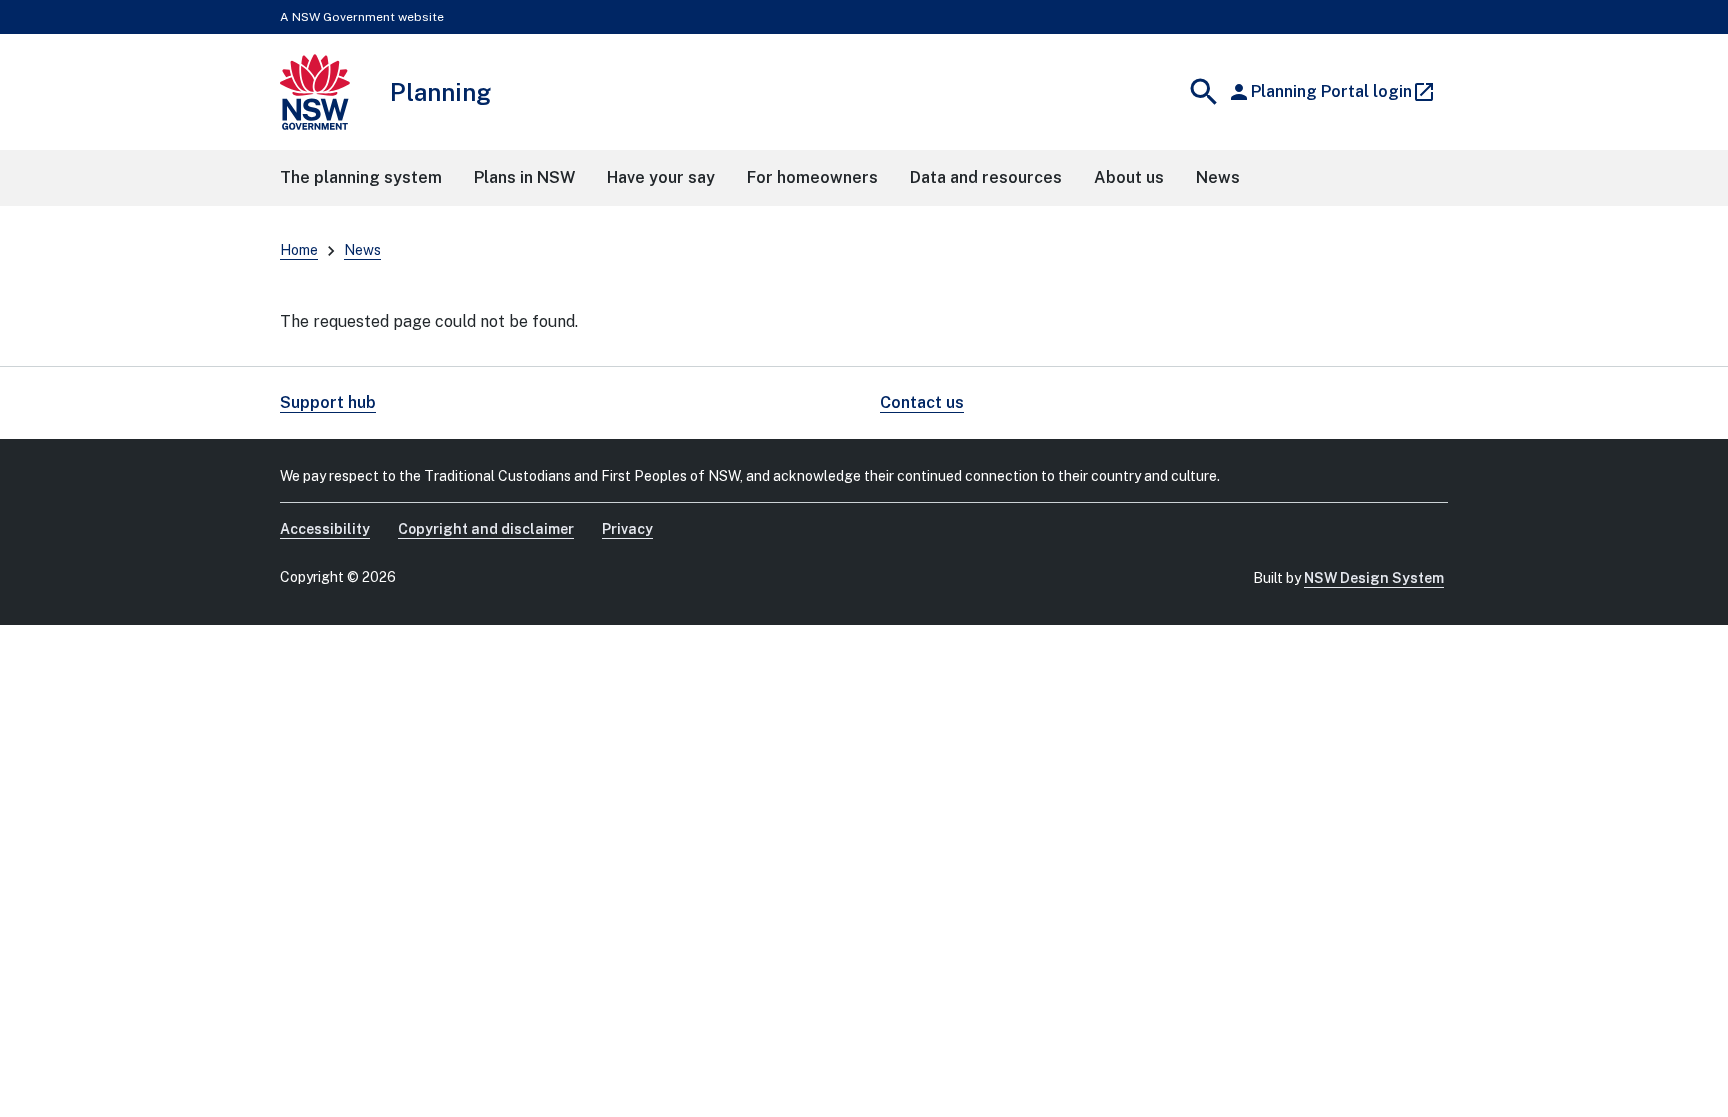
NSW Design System (1374, 578)
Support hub (328, 402)
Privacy (627, 529)
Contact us (922, 402)
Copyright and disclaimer (486, 529)
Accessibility (325, 529)
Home (299, 250)
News (362, 250)
